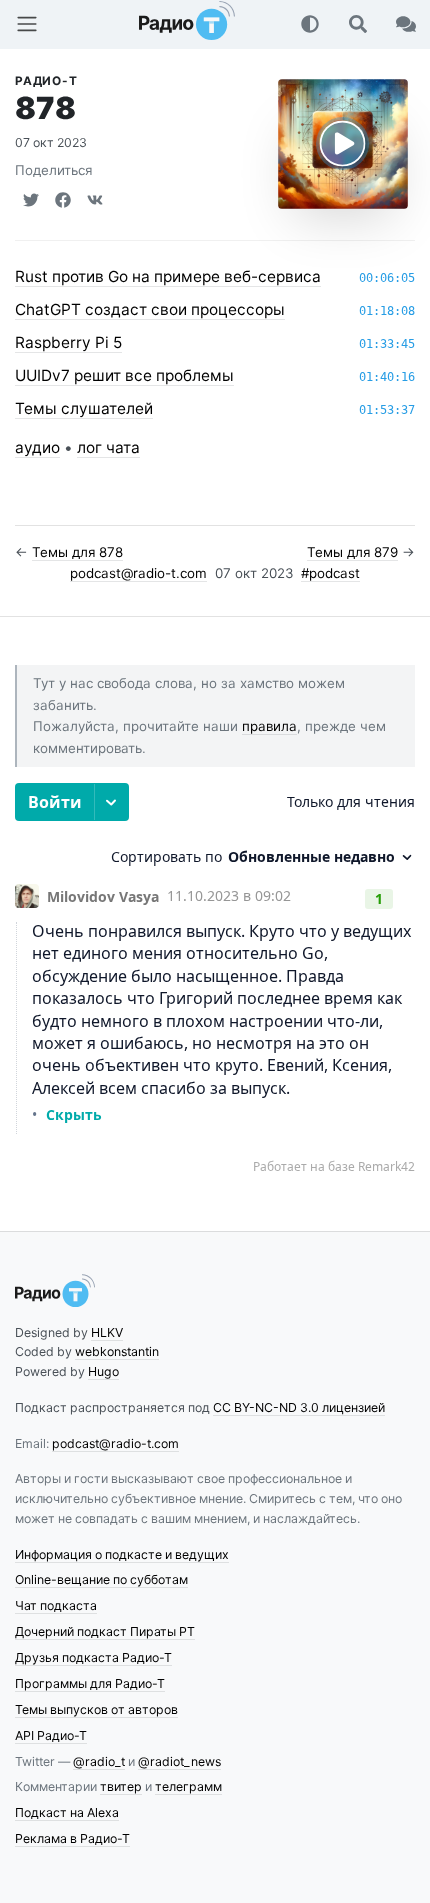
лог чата (108, 447)
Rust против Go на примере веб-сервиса (168, 276)
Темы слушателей (84, 408)
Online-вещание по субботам (101, 1579)
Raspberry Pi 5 (68, 342)
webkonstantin (117, 1351)
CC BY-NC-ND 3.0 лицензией (299, 1407)
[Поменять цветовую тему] (310, 24)
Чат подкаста (56, 1605)
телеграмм (188, 1786)
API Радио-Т (51, 1735)
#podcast (330, 573)
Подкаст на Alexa (67, 1812)
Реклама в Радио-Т (72, 1838)
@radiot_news (179, 1761)
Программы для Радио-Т (90, 1683)
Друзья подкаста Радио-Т (93, 1657)
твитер (121, 1786)
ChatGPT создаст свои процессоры (150, 309)
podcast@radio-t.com (138, 573)
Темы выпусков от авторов (96, 1709)
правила (269, 726)
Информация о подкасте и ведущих (122, 1554)
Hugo (103, 1371)
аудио (37, 447)
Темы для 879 (352, 552)
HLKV (107, 1332)
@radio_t (99, 1761)
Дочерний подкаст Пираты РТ (105, 1631)
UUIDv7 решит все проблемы (124, 375)
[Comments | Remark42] (215, 979)
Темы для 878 (77, 552)
